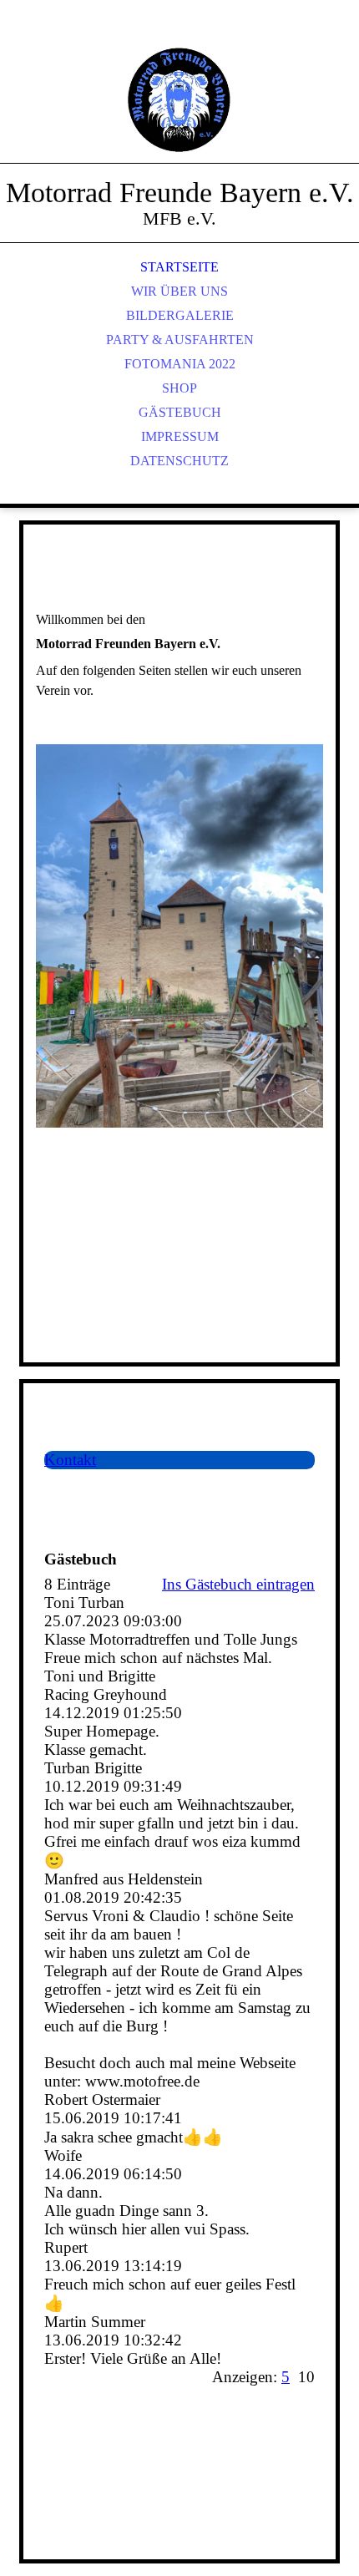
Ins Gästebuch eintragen (238, 1584)
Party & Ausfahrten (180, 340)
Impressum (180, 436)
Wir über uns (179, 291)
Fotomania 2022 (180, 364)
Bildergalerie (180, 315)
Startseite (179, 267)
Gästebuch (180, 412)
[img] (179, 100)
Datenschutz (179, 461)
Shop (179, 388)
